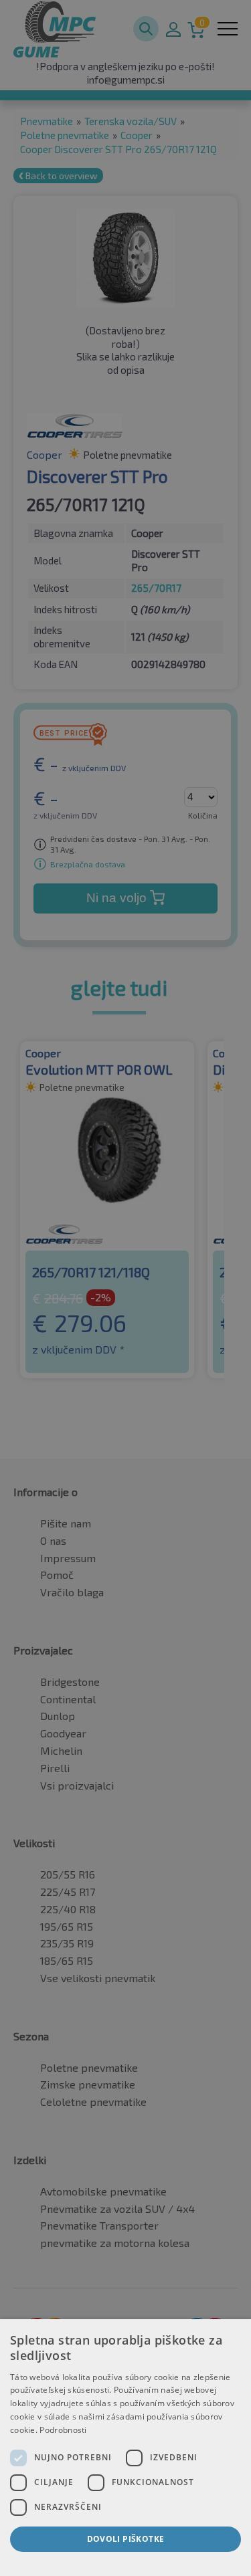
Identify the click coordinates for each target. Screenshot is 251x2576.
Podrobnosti (63, 2430)
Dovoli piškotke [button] (126, 2539)
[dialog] (125, 2448)
